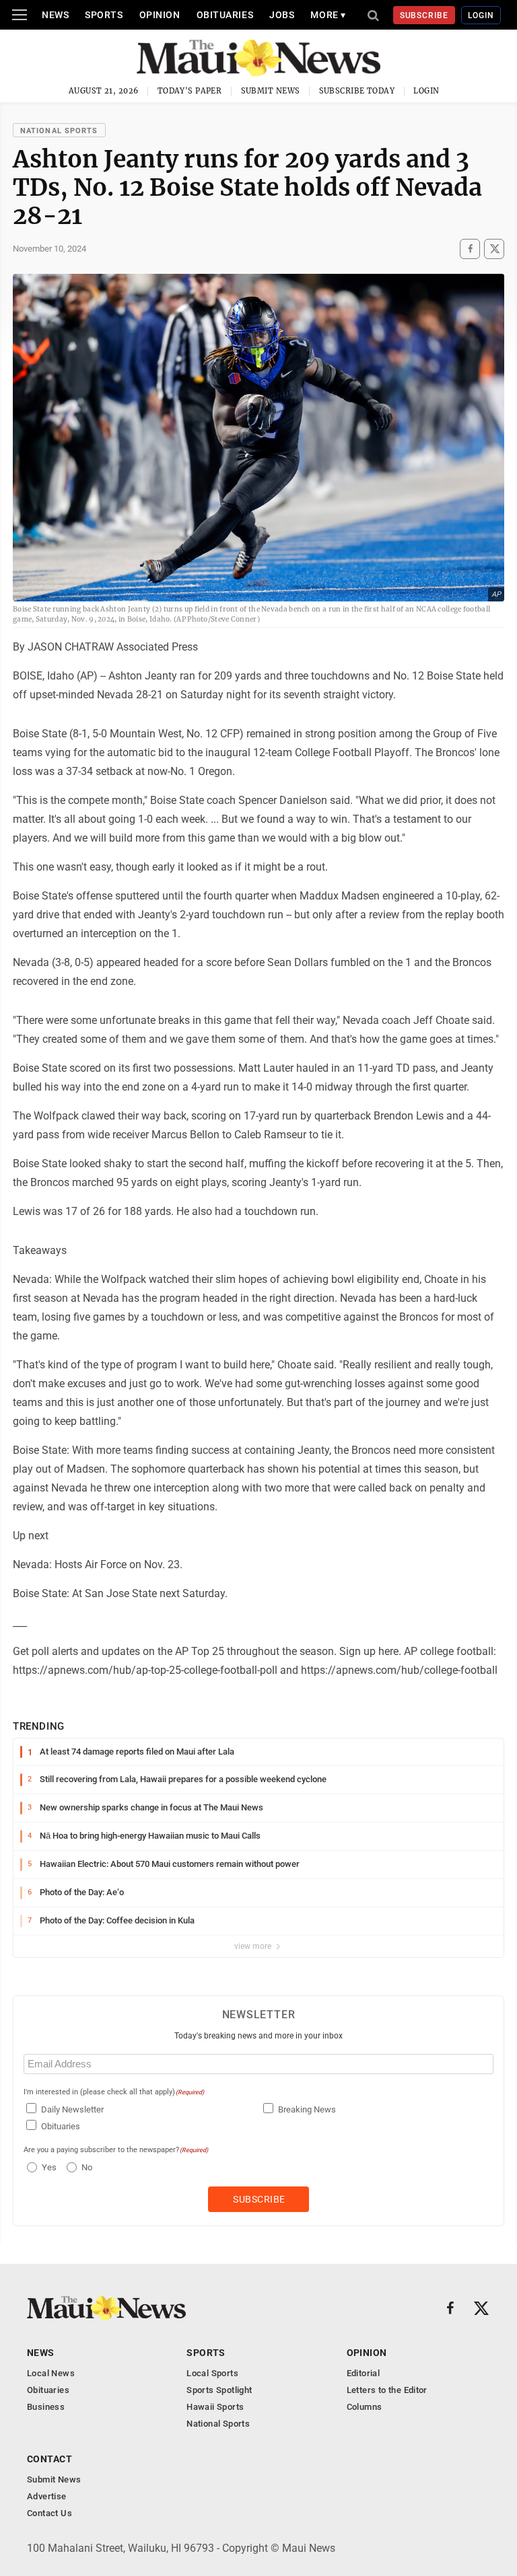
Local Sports (212, 2373)
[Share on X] (494, 249)
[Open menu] (20, 15)
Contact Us (49, 2513)
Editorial (364, 2373)
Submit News (271, 91)
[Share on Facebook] (470, 249)
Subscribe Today (357, 91)
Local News (51, 2373)
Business (46, 2407)
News (55, 15)
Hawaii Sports (215, 2407)
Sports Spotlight (219, 2390)
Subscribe (424, 15)
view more (254, 1946)
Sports (104, 15)
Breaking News (307, 2109)
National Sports (59, 131)
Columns (365, 2407)
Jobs (282, 15)
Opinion (160, 15)
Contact (49, 2459)
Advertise (47, 2496)
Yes (47, 2167)
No (87, 2167)
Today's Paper (190, 91)
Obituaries (225, 15)
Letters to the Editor (387, 2390)
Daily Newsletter (72, 2109)
